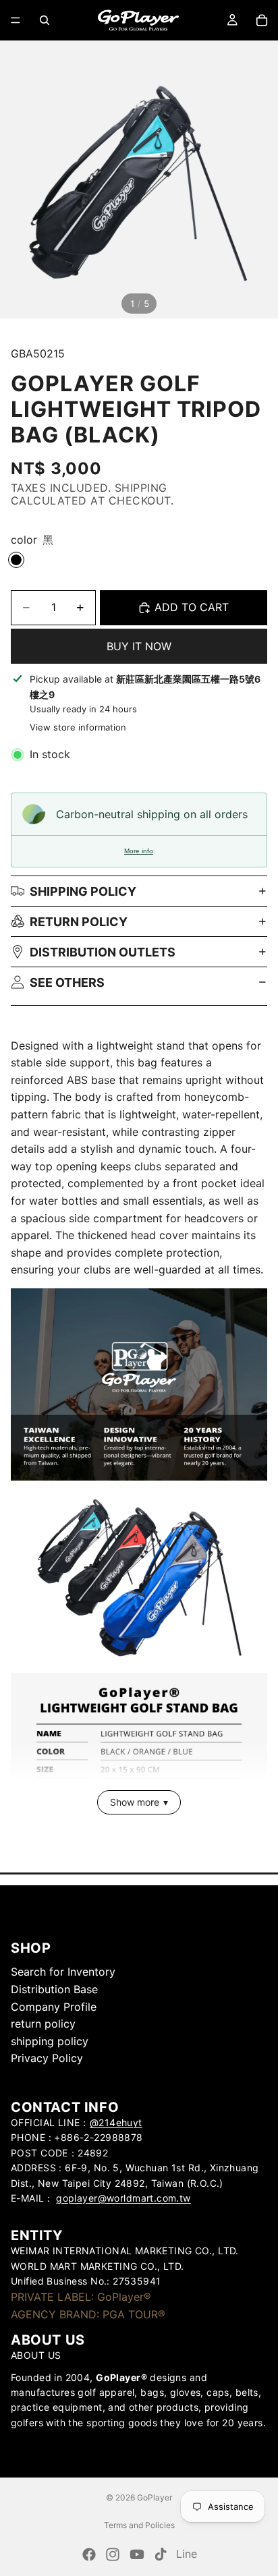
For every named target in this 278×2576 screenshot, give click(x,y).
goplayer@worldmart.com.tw (123, 2198)
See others (67, 982)
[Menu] (16, 20)
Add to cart (192, 607)
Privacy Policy (47, 2058)
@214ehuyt (116, 2122)
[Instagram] (113, 2554)
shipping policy (50, 2040)
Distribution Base (54, 1989)
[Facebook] (89, 2554)
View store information (78, 727)
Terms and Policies (139, 2525)
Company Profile (54, 2006)
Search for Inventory (63, 1972)
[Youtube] (137, 2554)
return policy (79, 922)
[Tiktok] (161, 2554)
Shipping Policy (83, 891)
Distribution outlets (103, 952)
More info (139, 851)
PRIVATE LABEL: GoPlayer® (81, 2297)
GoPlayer (155, 2497)
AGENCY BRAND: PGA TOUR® (88, 2314)
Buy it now (139, 646)
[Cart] (262, 20)
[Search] (45, 20)
